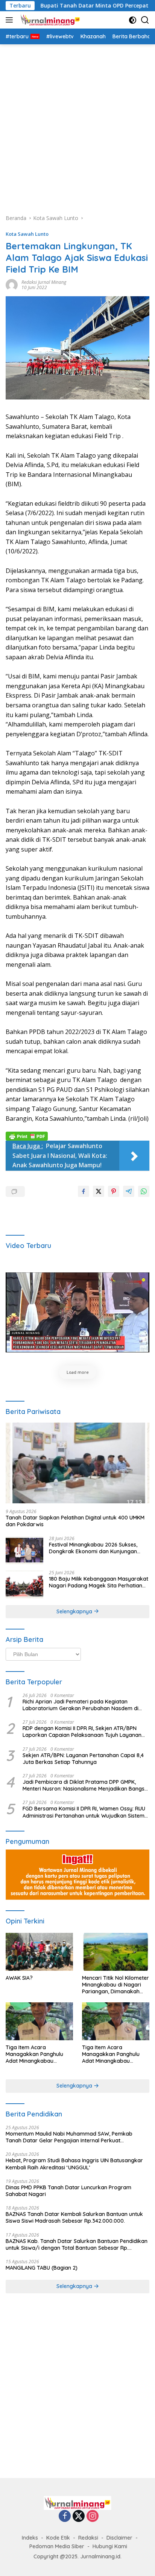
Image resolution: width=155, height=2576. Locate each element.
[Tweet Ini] (99, 1191)
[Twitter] (79, 2516)
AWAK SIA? (19, 1978)
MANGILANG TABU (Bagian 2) (42, 2268)
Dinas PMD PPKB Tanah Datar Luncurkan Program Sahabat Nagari (68, 2191)
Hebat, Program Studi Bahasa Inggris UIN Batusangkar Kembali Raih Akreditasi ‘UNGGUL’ (74, 2164)
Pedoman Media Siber (57, 2546)
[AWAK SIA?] (39, 1952)
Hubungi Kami (110, 2546)
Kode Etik (58, 2538)
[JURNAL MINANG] (49, 20)
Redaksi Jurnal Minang (44, 282)
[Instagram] (93, 2516)
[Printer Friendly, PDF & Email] (27, 1136)
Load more (78, 1372)
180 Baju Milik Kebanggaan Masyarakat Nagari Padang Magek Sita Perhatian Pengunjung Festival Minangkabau (99, 1582)
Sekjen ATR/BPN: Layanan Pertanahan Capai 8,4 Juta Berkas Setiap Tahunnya (83, 1759)
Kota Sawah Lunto (27, 234)
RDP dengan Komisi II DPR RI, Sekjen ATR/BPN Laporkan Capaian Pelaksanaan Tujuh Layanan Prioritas (82, 1732)
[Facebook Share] (84, 1191)
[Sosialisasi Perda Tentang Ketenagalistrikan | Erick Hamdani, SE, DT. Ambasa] (77, 1312)
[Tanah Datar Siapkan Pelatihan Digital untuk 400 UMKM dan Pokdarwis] (77, 1463)
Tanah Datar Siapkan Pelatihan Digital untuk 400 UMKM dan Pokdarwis (75, 1521)
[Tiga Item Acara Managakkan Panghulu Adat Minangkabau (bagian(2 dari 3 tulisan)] (116, 2021)
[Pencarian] (145, 20)
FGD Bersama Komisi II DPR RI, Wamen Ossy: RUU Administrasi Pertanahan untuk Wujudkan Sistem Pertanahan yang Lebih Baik (84, 1812)
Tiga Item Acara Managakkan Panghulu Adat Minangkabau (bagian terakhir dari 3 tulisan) (34, 2054)
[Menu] (11, 20)
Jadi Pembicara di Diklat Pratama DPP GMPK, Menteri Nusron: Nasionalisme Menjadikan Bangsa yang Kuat (85, 1785)
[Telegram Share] (129, 1191)
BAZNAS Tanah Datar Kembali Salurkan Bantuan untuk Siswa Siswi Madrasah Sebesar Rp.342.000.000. (74, 2217)
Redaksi (88, 2538)
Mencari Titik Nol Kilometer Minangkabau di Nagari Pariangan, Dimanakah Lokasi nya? (115, 1985)
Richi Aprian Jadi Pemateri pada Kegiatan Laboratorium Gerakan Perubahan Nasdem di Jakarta (81, 1705)
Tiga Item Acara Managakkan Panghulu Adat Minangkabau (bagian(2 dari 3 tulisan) (111, 2054)
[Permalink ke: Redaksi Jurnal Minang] (12, 284)
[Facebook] (65, 2516)
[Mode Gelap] (133, 20)
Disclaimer (119, 2538)
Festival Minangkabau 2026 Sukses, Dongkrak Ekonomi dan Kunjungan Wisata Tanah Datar (93, 1548)
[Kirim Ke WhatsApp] (144, 1191)
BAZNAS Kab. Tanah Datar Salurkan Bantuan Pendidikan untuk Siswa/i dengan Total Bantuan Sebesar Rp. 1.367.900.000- (77, 2244)
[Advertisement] (77, 125)
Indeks (30, 2538)
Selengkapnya (75, 1611)
